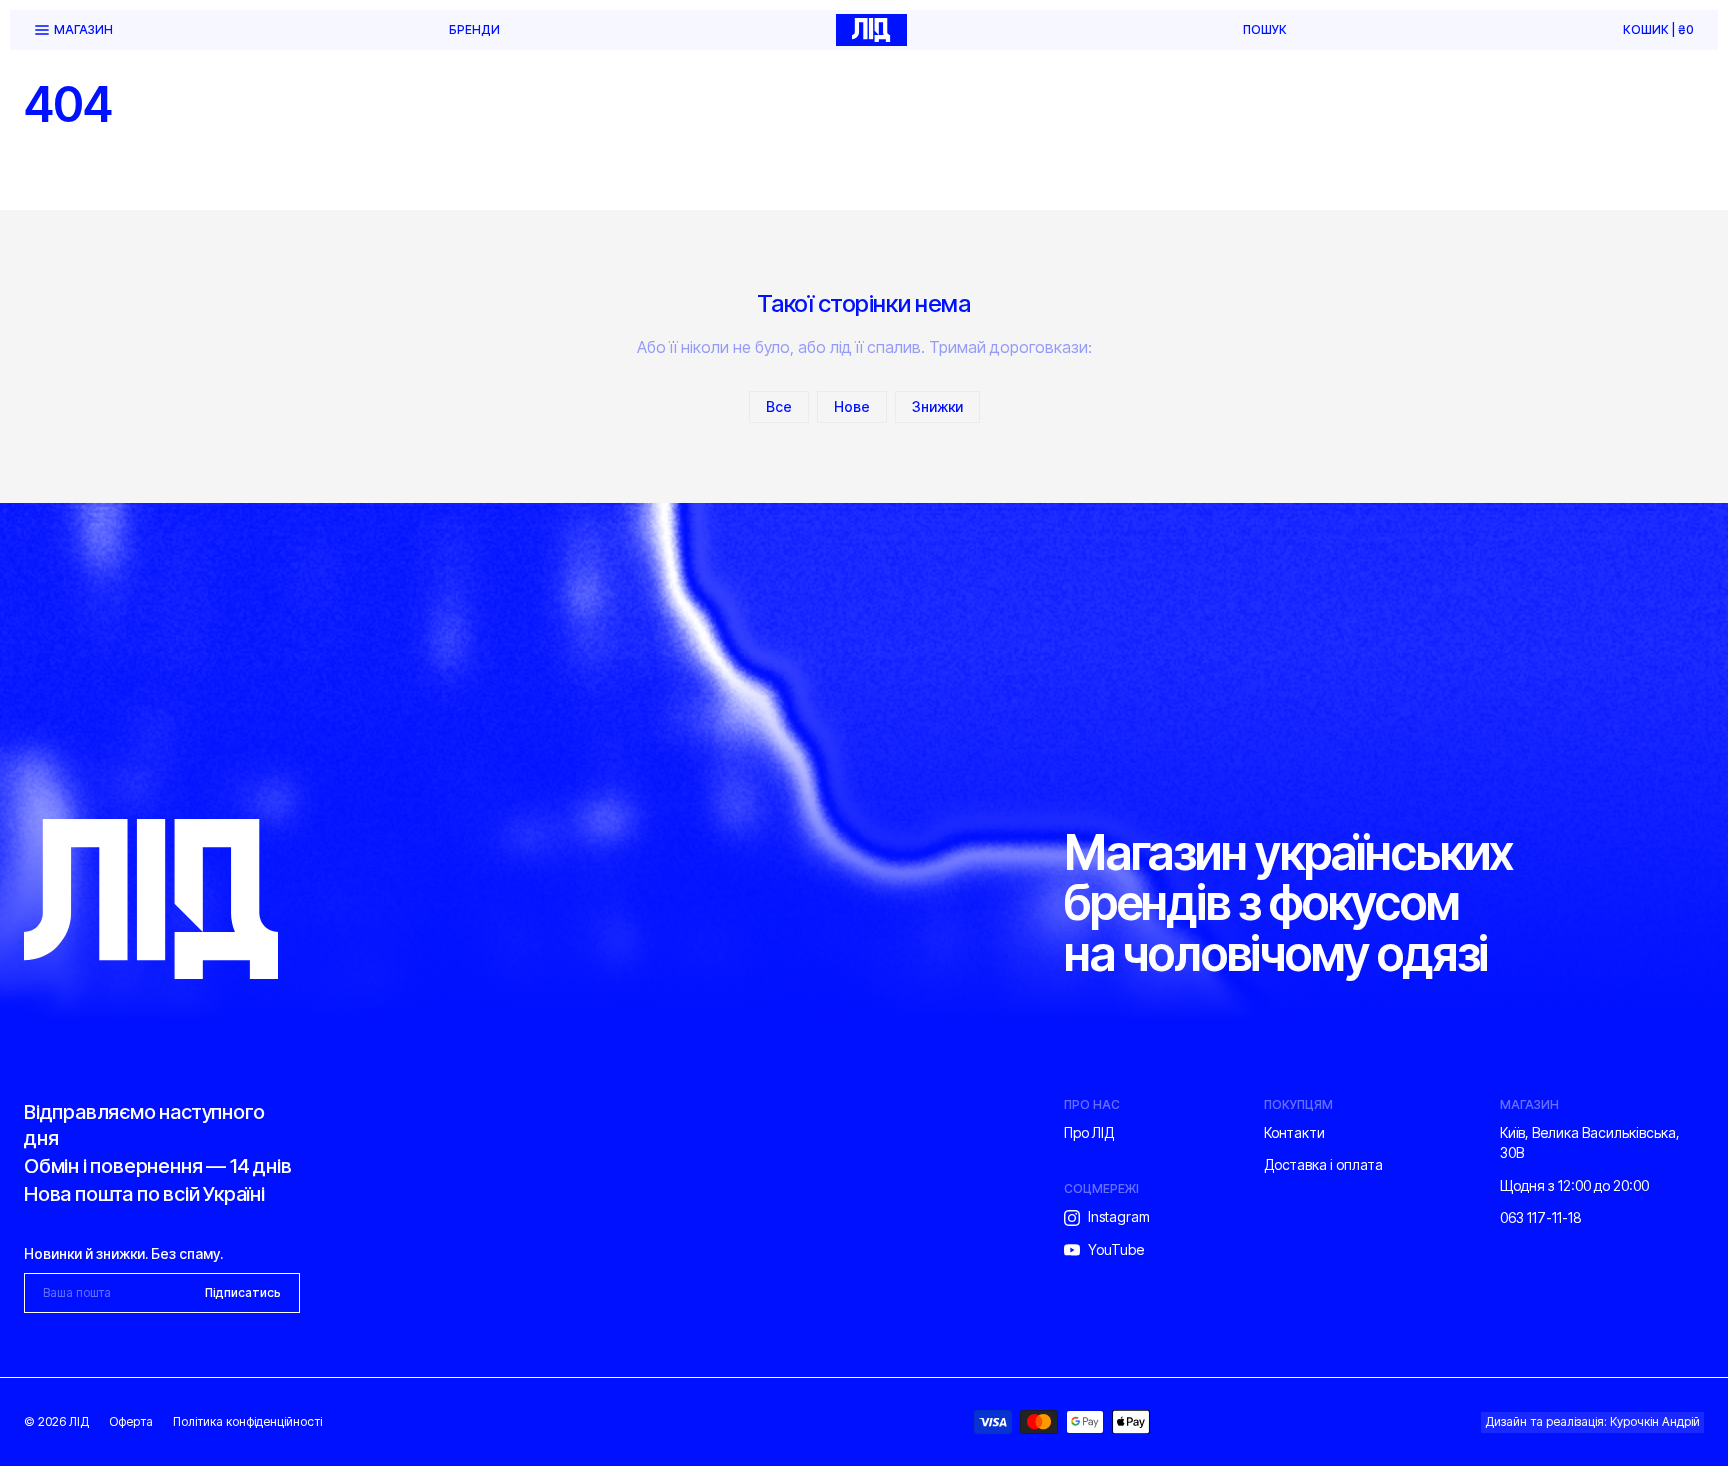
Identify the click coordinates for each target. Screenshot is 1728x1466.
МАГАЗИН (83, 29)
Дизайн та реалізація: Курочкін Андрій (1592, 1421)
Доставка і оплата (1323, 1164)
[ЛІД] (871, 30)
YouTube (1116, 1249)
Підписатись (243, 1292)
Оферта (131, 1421)
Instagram (1119, 1216)
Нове (852, 406)
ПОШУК (1265, 30)
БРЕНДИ (474, 30)
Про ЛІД (1089, 1132)
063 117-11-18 (1541, 1217)
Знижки (937, 406)
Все (779, 406)
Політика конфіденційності (247, 1421)
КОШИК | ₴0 (1658, 30)
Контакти (1294, 1132)
